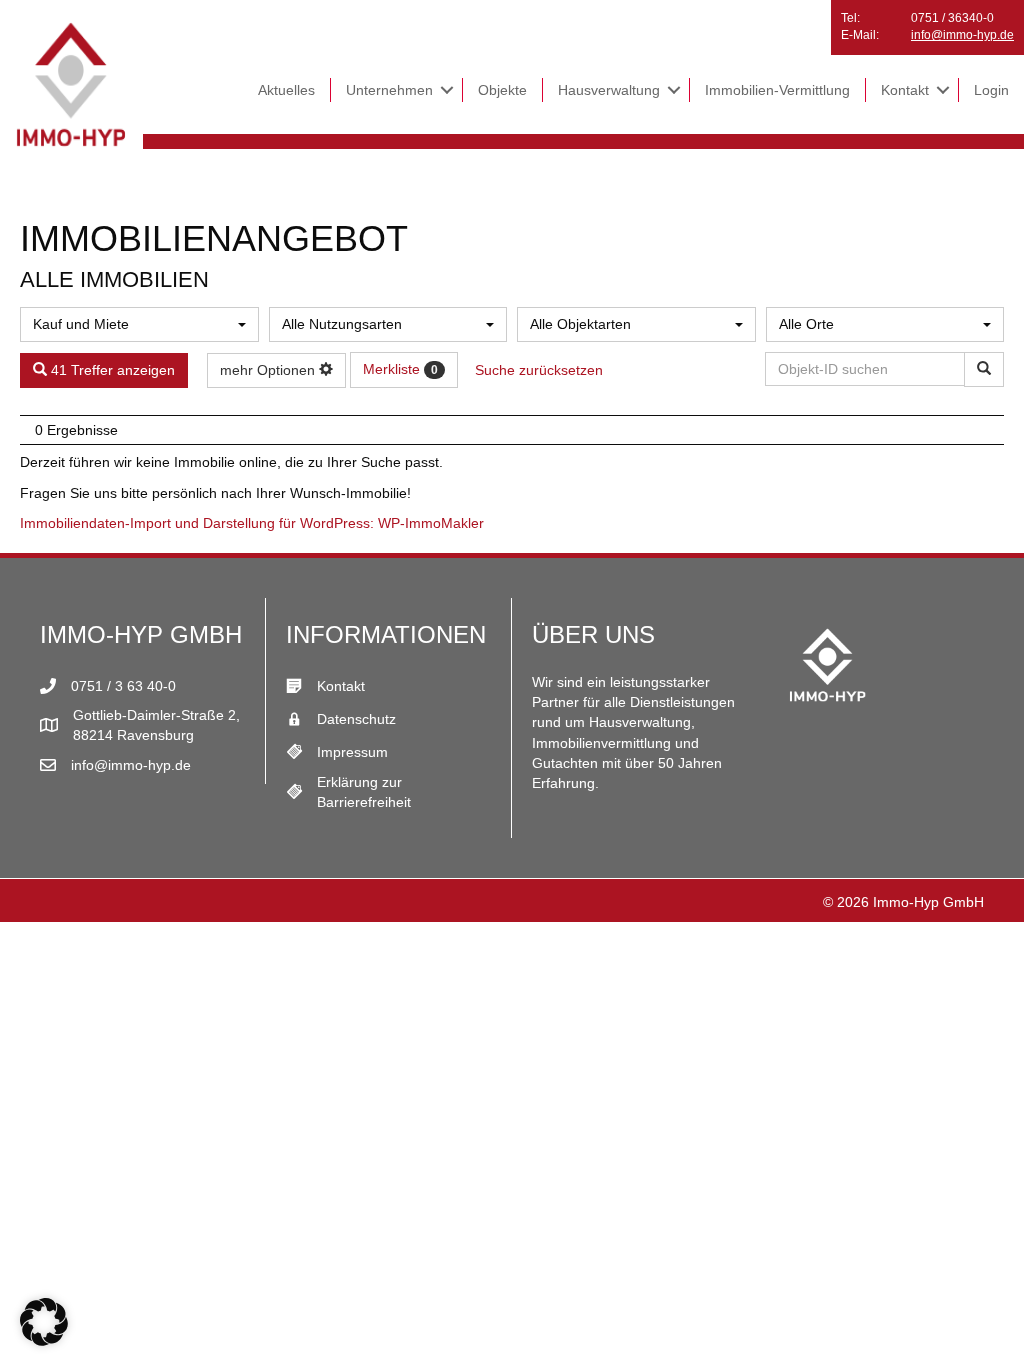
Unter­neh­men (389, 90)
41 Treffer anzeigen (111, 370)
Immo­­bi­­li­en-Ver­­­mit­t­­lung (777, 90)
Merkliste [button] (400, 369)
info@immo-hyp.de (962, 35)
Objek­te (502, 90)
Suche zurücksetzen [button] (539, 370)
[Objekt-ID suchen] (984, 369)
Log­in (991, 90)
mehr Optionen (269, 370)
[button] (447, 90)
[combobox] (139, 324)
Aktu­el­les (286, 90)
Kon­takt (905, 90)
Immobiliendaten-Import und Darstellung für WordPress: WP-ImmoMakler (252, 523)
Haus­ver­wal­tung (609, 90)
